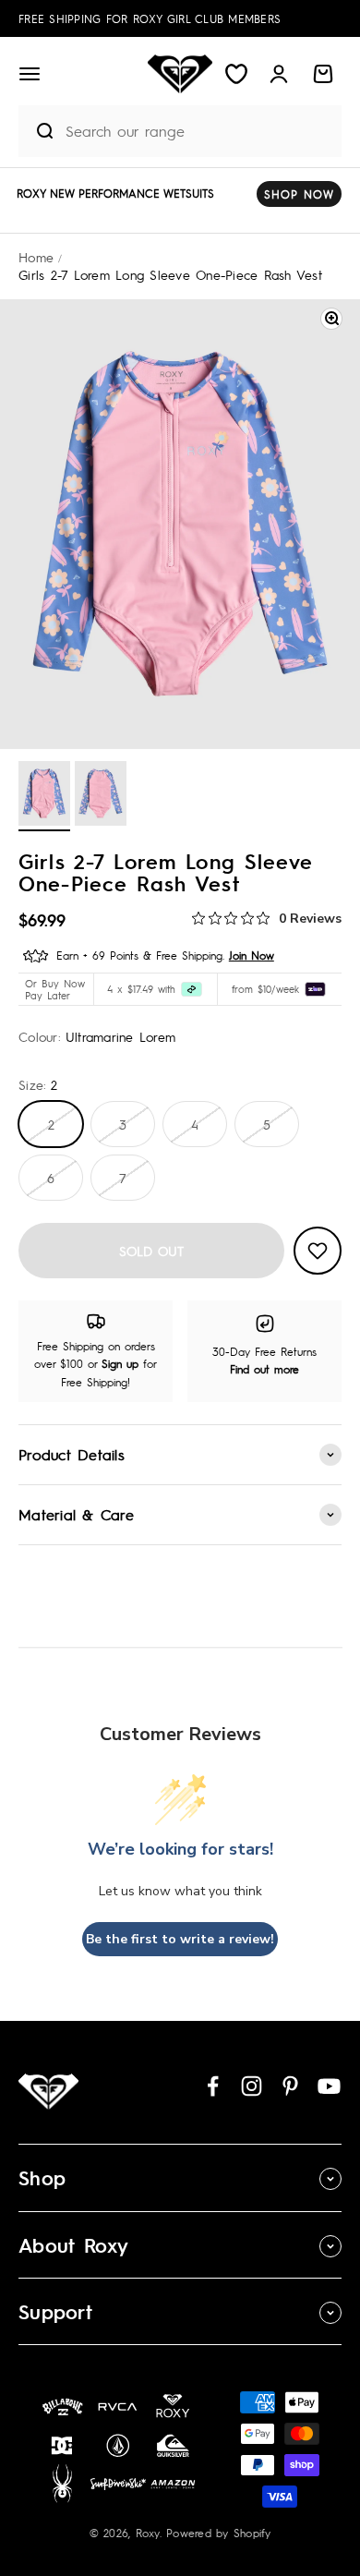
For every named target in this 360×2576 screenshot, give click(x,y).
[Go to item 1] (44, 796)
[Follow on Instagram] (252, 2086)
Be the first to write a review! (180, 1939)
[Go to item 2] (101, 796)
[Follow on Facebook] (213, 2086)
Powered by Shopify (219, 2533)
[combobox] (198, 131)
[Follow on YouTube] (329, 2086)
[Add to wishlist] (318, 1251)
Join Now (252, 955)
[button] (30, 74)
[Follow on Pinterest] (290, 2086)
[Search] (37, 131)
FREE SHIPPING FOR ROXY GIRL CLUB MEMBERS (150, 18)
